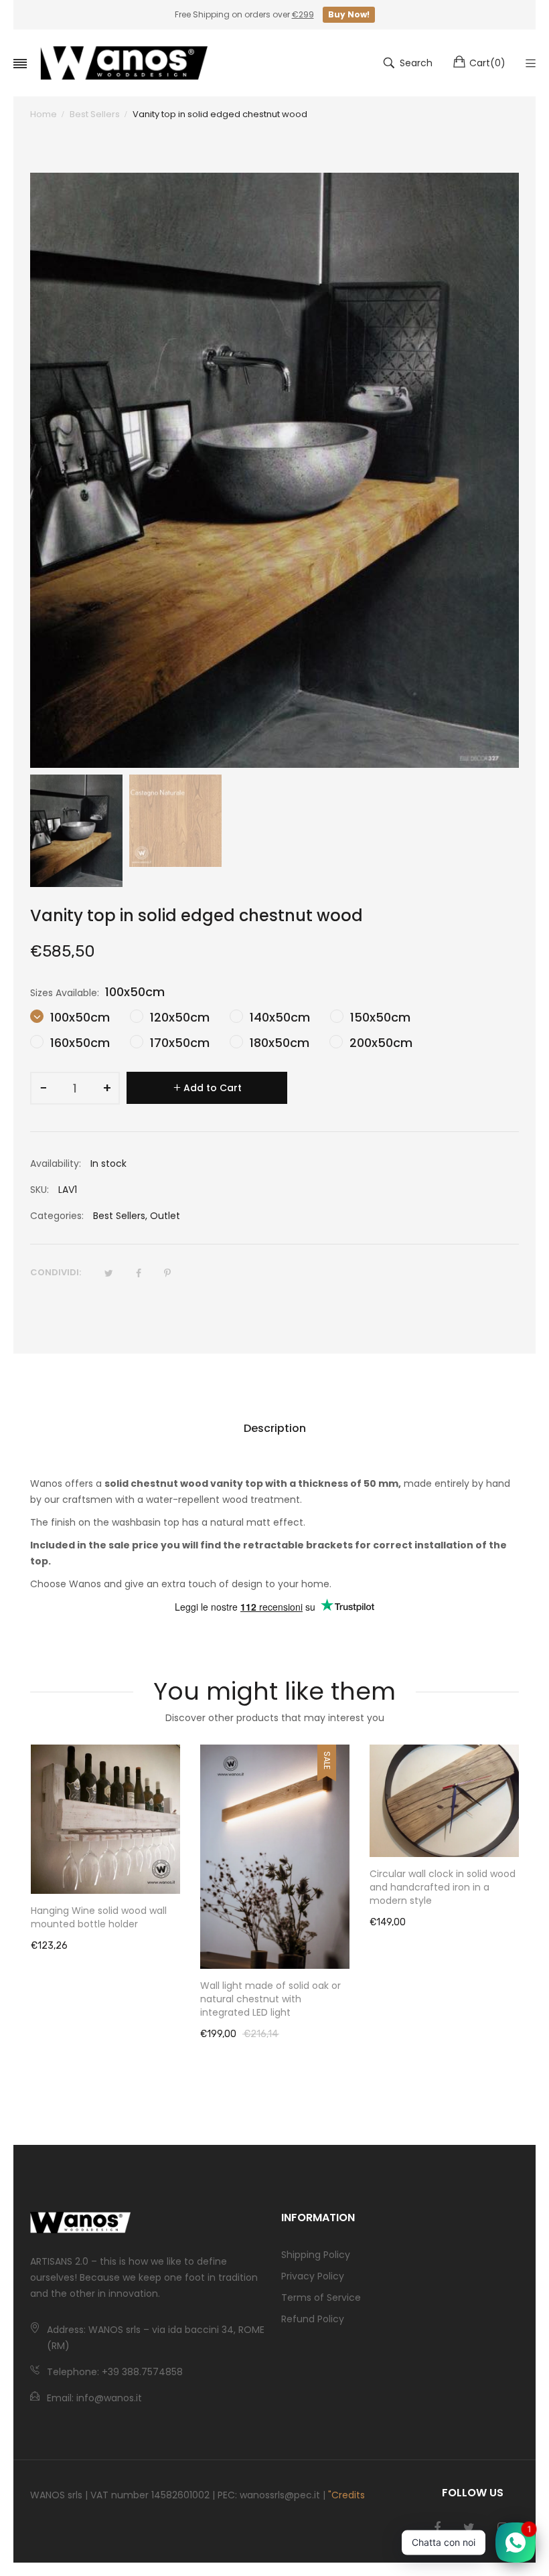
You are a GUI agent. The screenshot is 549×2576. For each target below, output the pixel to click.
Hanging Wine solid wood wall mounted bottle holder (99, 1917)
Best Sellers (119, 1216)
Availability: (56, 1163)
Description (275, 1428)
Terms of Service (321, 2298)
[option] (76, 831)
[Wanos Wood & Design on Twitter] (469, 2528)
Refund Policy (313, 2319)
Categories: (57, 1216)
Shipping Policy (316, 2255)
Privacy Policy (313, 2276)
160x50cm (78, 1043)
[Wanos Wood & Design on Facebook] (437, 2528)
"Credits (346, 2495)
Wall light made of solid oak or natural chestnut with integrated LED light (270, 1999)
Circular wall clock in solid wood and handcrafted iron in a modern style (443, 1887)
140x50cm (278, 1017)
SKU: (40, 1190)
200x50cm (379, 1043)
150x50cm (379, 1017)
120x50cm (178, 1017)
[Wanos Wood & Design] (124, 63)
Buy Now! (349, 14)
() (487, 63)
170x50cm (178, 1043)
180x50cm (278, 1043)
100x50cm (78, 1017)
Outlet (165, 1216)
